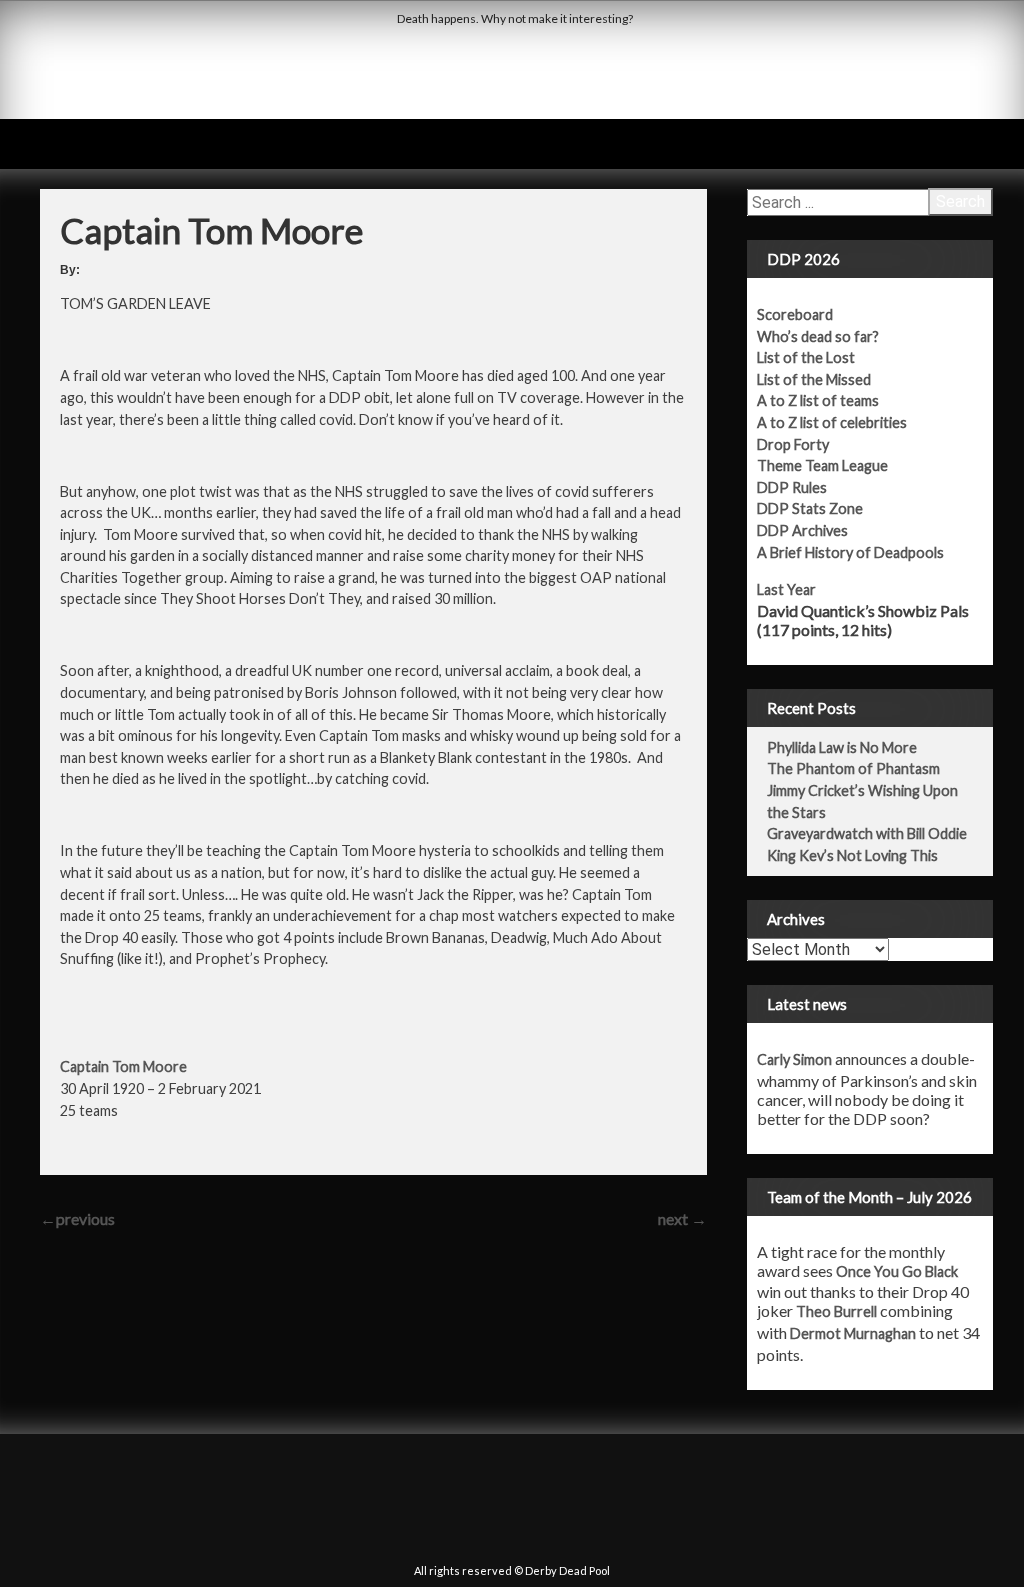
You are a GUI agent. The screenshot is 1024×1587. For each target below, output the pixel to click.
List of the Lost (806, 357)
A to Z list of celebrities (832, 422)
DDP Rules (792, 487)
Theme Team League (822, 465)
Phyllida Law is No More (842, 747)
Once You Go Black (897, 1271)
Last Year (786, 589)
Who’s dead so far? (818, 336)
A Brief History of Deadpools (850, 552)
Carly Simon (794, 1059)
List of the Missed (814, 379)
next (682, 1218)
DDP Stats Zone (810, 508)
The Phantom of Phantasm (853, 768)
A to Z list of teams (818, 400)
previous (77, 1218)
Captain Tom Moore (123, 1066)
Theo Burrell (836, 1311)
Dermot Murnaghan (853, 1333)
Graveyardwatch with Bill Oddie (867, 833)
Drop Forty (793, 444)
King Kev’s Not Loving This (852, 855)
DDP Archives (802, 530)
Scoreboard (795, 314)
